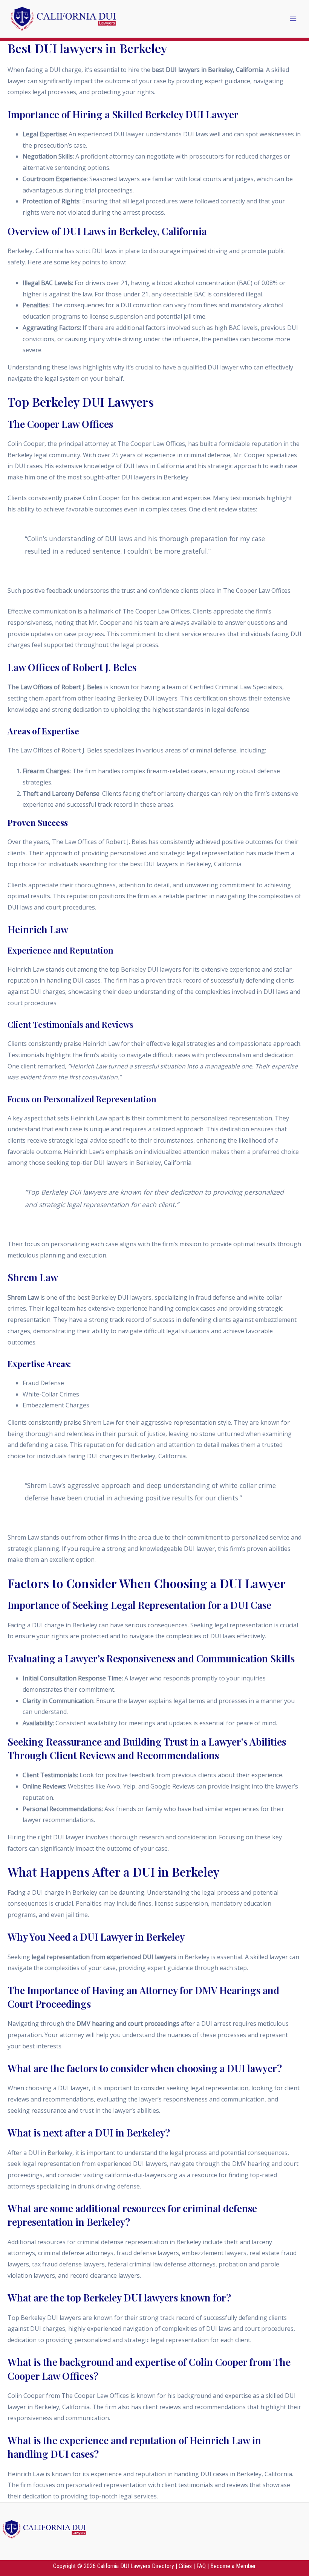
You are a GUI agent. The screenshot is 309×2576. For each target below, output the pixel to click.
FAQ (201, 2566)
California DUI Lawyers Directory (136, 2566)
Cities (185, 2566)
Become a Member (233, 2566)
